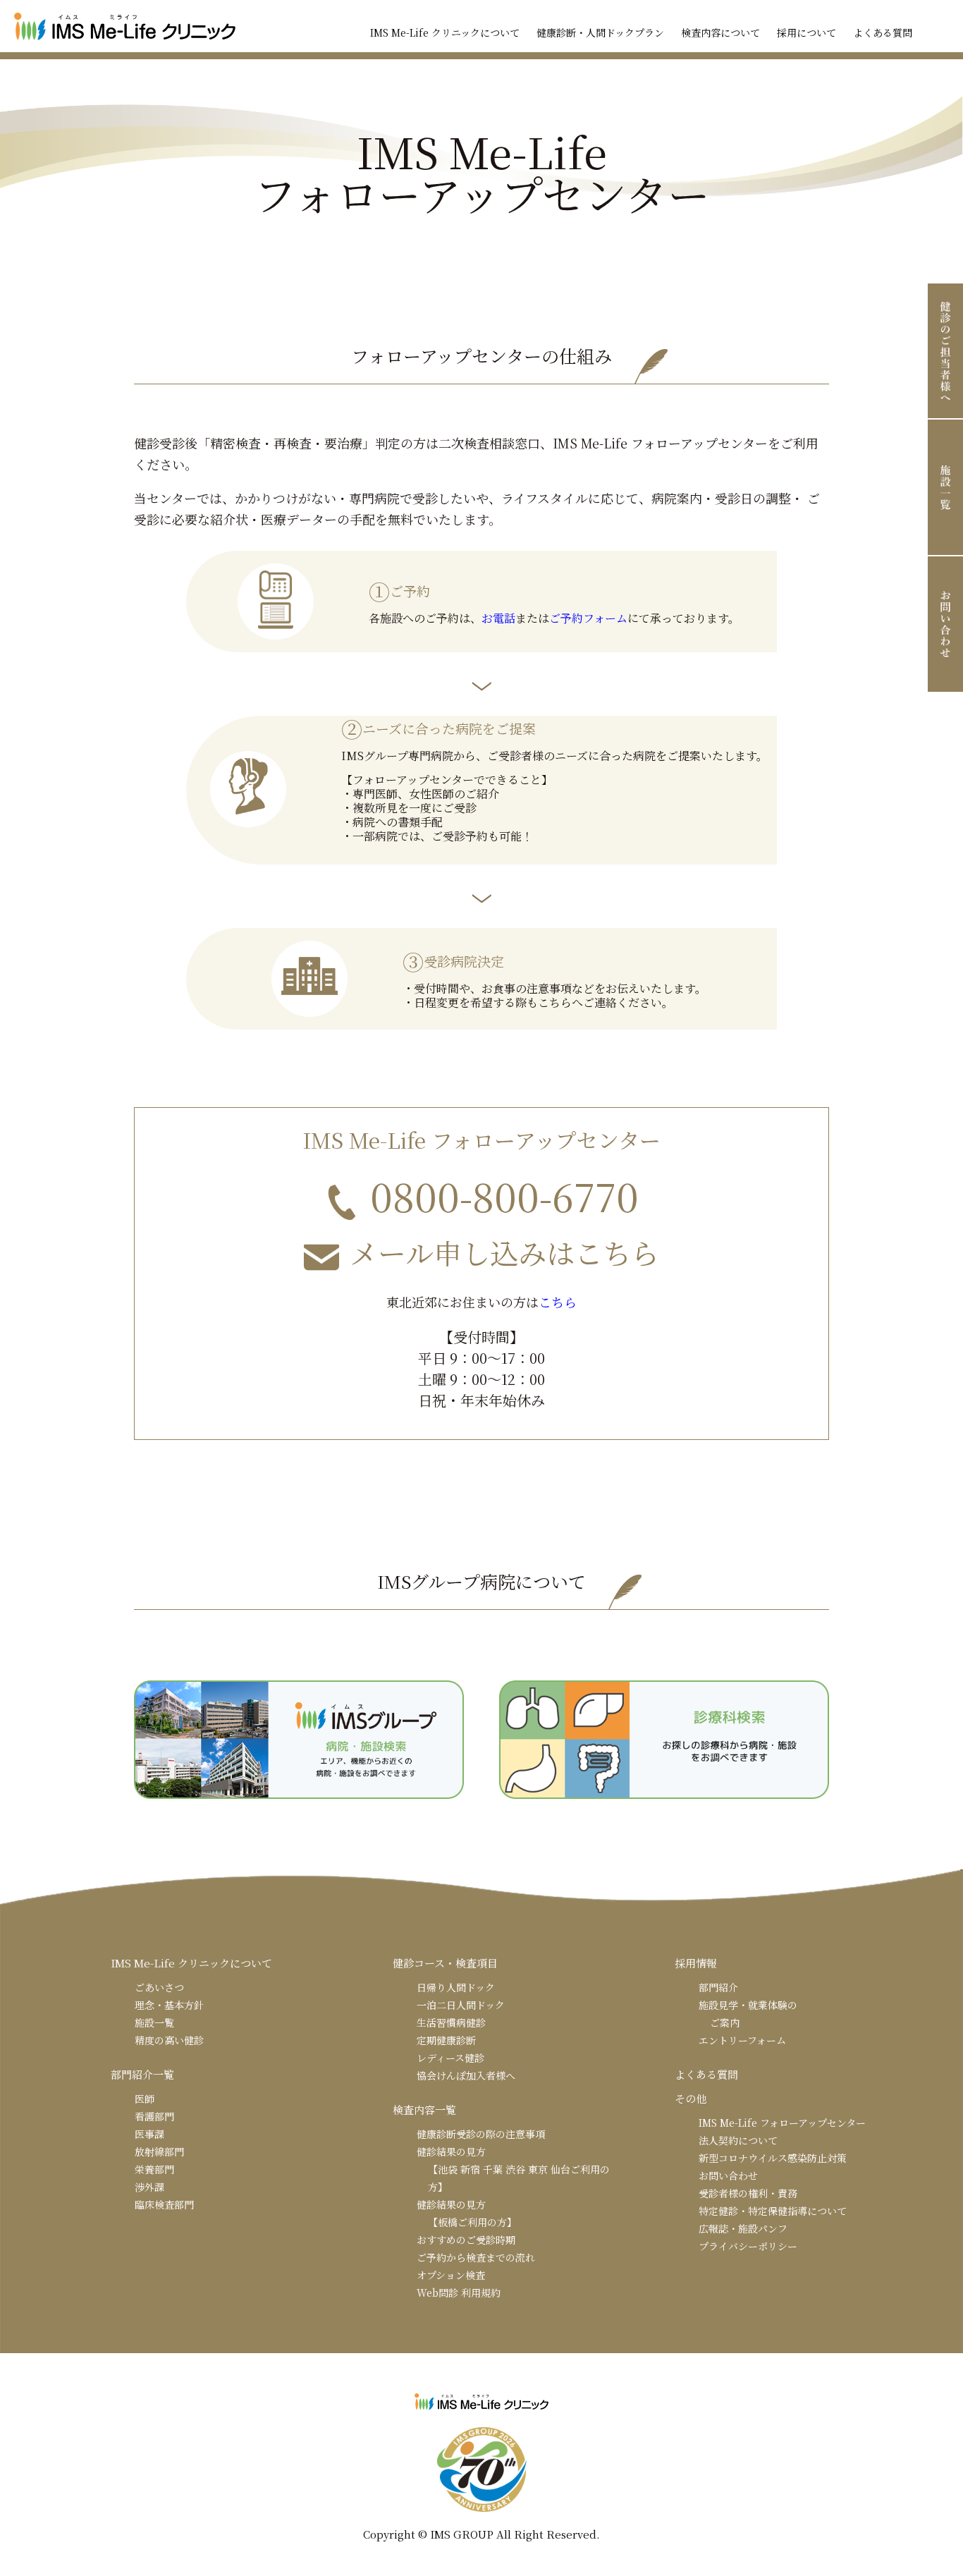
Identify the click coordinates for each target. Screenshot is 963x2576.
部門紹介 (718, 1987)
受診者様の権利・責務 (748, 2193)
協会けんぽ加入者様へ (466, 2075)
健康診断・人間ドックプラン (600, 32)
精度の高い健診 (169, 2040)
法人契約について (738, 2140)
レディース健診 (450, 2058)
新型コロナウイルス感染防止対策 (773, 2158)
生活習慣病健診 (451, 2022)
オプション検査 (451, 2275)
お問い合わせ (728, 2175)
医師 (145, 2099)
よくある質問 (883, 32)
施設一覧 (154, 2022)
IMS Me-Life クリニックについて (445, 32)
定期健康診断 (446, 2040)
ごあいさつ (159, 1987)
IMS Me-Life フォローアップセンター (782, 2123)
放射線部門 (159, 2151)
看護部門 (154, 2116)
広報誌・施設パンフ (743, 2228)
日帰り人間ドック (456, 1987)
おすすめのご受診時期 (466, 2240)
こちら (558, 1302)
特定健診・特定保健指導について (773, 2211)
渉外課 (149, 2187)
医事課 (149, 2134)
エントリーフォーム (742, 2040)
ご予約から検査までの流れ (476, 2257)
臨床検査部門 (164, 2204)
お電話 (498, 618)
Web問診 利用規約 (459, 2293)
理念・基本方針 (169, 2005)
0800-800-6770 (504, 1196)
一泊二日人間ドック (461, 2005)
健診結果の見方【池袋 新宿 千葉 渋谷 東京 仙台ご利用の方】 (513, 2169)
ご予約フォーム (588, 618)
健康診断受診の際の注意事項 (481, 2134)
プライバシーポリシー (748, 2246)
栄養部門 (154, 2169)
